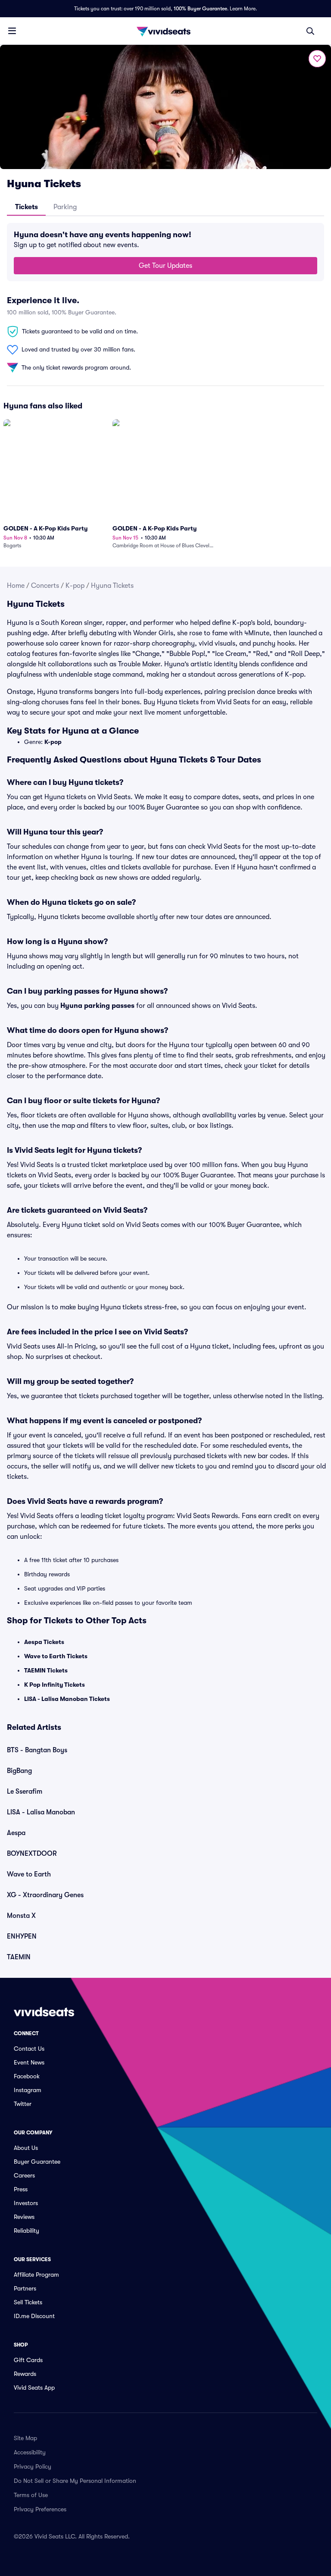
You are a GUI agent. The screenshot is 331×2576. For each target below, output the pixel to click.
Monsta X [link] (21, 1916)
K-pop (75, 586)
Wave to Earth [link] (29, 1874)
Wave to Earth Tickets (56, 1656)
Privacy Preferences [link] (40, 2509)
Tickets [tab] (27, 207)
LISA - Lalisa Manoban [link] (41, 1812)
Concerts (45, 586)
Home (16, 586)
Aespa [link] (16, 1833)
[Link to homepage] (165, 31)
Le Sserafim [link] (25, 1792)
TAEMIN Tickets (46, 1670)
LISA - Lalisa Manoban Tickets (67, 1699)
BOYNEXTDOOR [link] (32, 1854)
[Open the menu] (12, 31)
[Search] (310, 31)
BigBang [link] (19, 1771)
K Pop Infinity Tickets (55, 1685)
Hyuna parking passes (97, 1006)
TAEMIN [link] (19, 1957)
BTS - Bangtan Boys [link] (37, 1750)
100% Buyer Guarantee (200, 9)
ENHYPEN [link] (22, 1936)
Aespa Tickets (44, 1642)
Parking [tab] (65, 207)
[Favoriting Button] (317, 59)
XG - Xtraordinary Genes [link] (45, 1895)
